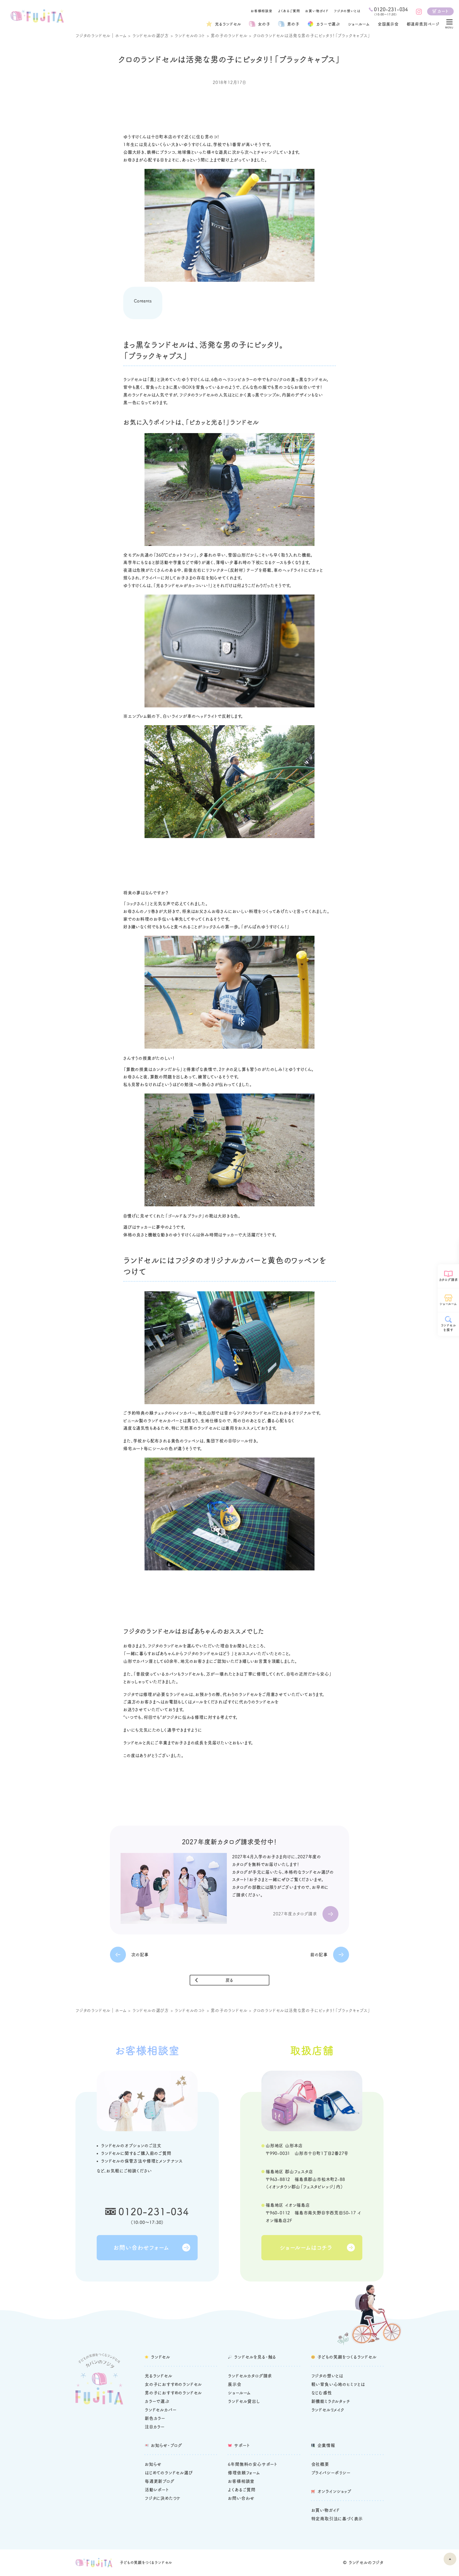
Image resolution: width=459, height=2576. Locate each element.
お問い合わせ (241, 2498)
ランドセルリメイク (328, 2410)
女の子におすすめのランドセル (173, 2384)
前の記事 (319, 1955)
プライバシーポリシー (331, 2473)
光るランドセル (228, 24)
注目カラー (155, 2427)
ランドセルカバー (161, 2410)
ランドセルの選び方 (151, 36)
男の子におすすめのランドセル (173, 2393)
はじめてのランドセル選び (169, 2473)
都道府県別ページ (423, 24)
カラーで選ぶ (157, 2401)
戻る (230, 1980)
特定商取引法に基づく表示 (337, 2519)
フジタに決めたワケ (163, 2498)
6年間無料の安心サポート (253, 2464)
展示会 (235, 2384)
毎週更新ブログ (160, 2481)
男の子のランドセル (229, 36)
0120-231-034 (154, 2211)
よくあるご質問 (289, 11)
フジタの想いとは (347, 11)
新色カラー (155, 2418)
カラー (328, 24)
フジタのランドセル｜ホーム (101, 36)
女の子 (264, 24)
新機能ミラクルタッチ (331, 2401)
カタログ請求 (449, 1280)
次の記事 (140, 1955)
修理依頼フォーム (244, 2473)
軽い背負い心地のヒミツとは (338, 2384)
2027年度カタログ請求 (295, 1914)
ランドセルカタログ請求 (250, 2376)
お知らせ (153, 2464)
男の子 (293, 24)
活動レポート (157, 2490)
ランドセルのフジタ (366, 2562)
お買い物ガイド (317, 11)
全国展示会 (388, 24)
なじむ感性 (322, 2393)
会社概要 (320, 2464)
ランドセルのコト (190, 36)
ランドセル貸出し (244, 2401)
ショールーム (359, 24)
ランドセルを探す (449, 1328)
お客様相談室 (262, 11)
